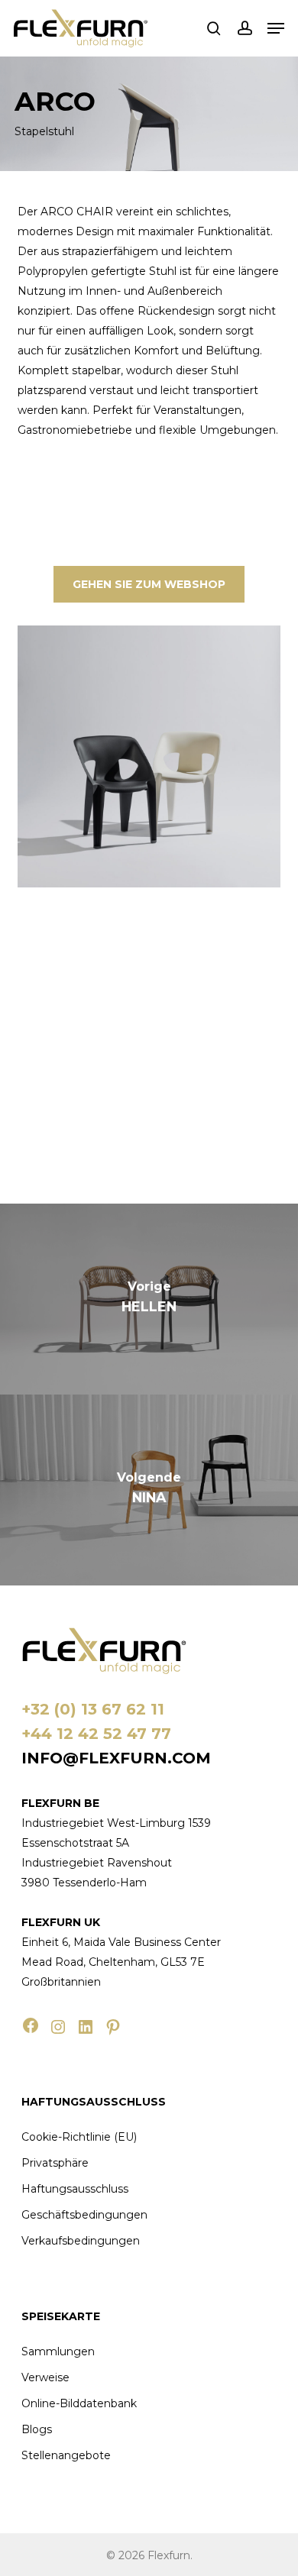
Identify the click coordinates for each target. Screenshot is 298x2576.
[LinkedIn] (86, 2027)
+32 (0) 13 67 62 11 (93, 1709)
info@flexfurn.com (116, 1758)
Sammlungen (58, 2351)
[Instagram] (58, 2027)
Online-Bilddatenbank (79, 2403)
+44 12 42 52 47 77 (96, 1734)
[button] (276, 28)
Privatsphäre (55, 2163)
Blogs (37, 2429)
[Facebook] (31, 2025)
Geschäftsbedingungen (84, 2215)
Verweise (45, 2377)
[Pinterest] (113, 2027)
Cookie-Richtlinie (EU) (79, 2137)
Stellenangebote (66, 2455)
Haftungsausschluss (75, 2189)
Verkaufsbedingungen (81, 2241)
